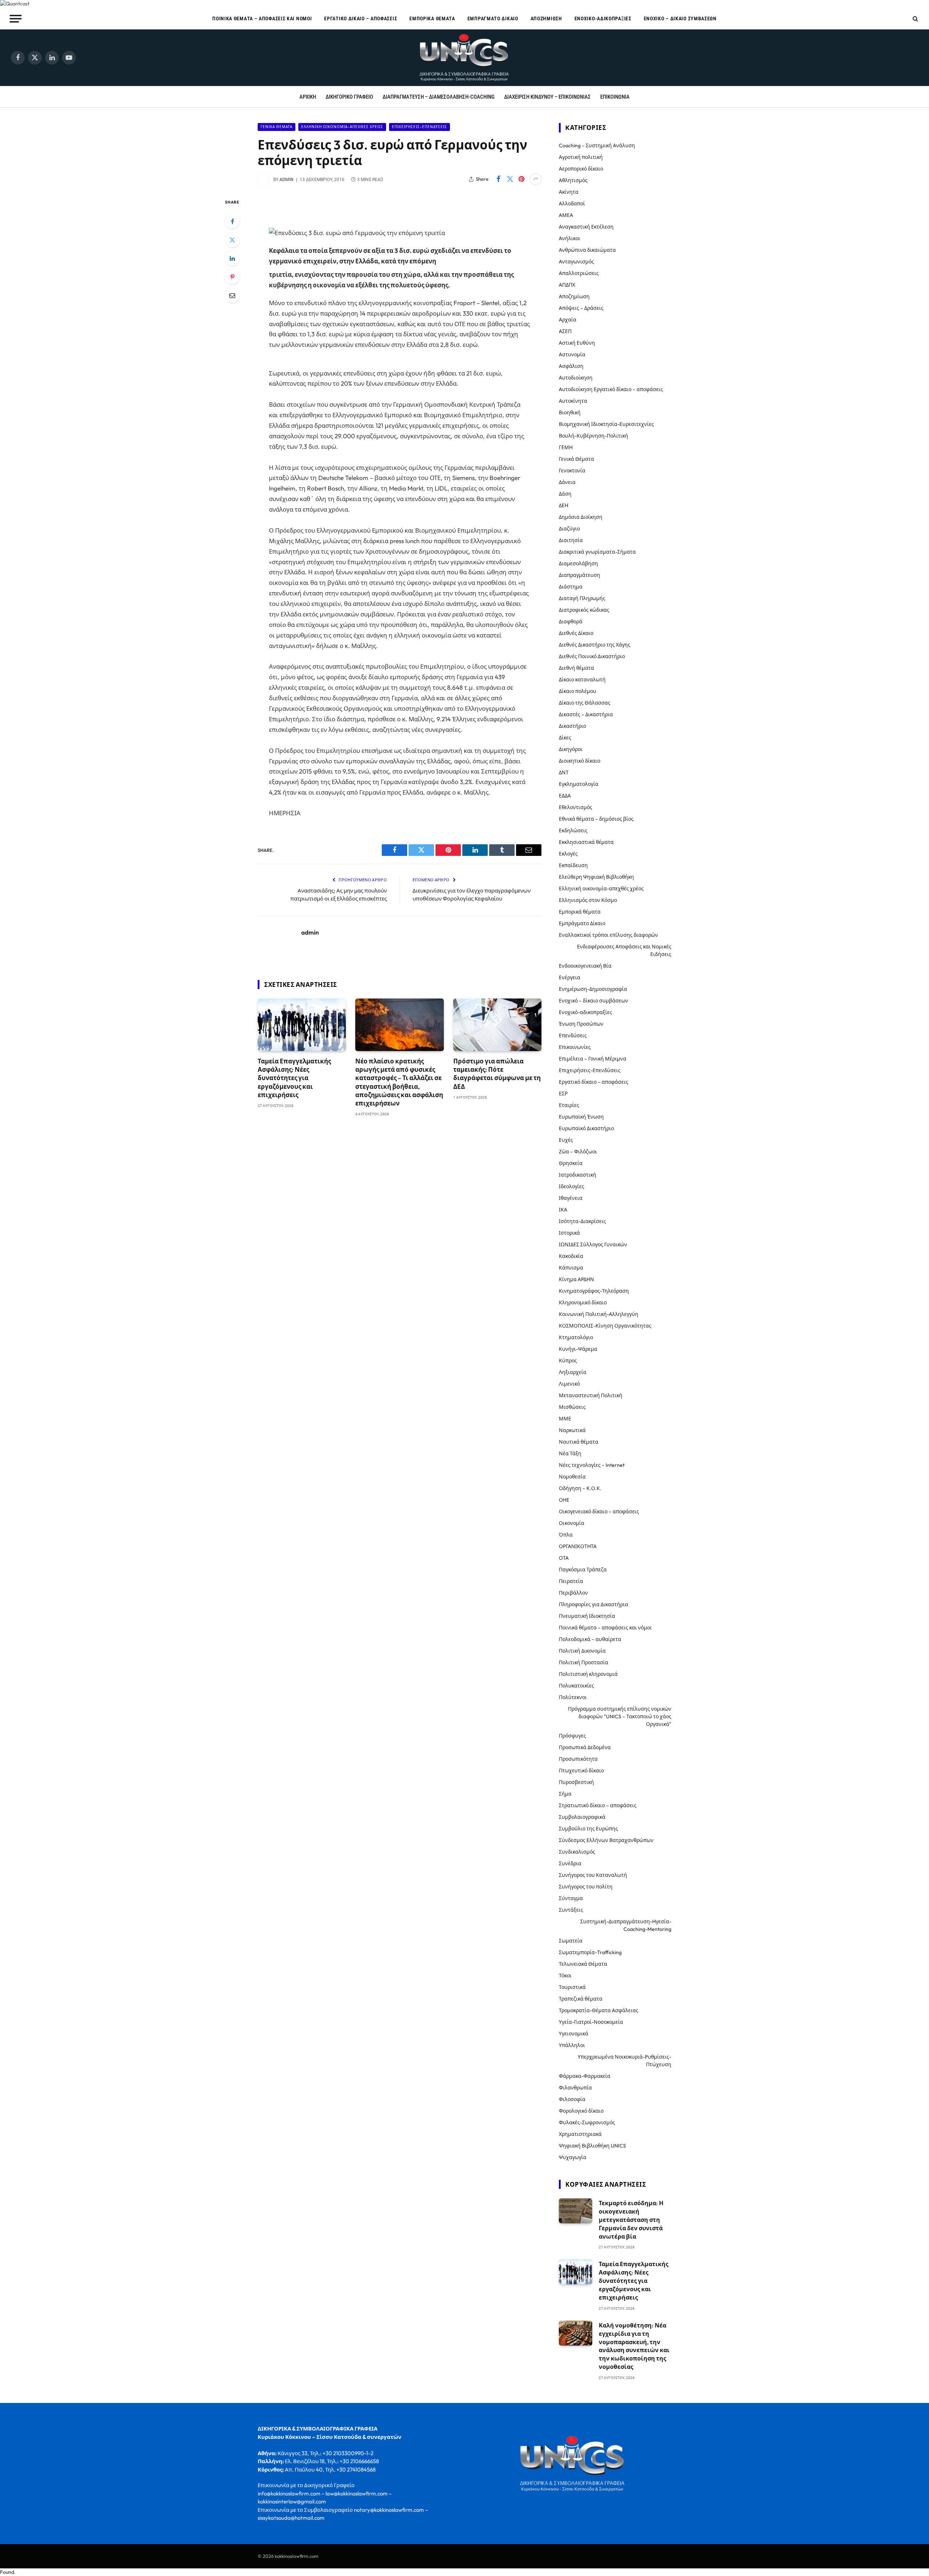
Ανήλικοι (570, 238)
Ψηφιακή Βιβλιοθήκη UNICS (592, 2146)
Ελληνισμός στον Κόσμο (588, 900)
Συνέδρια (570, 1863)
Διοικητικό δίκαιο (580, 761)
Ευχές (566, 1140)
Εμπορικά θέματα (432, 19)
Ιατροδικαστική (578, 1175)
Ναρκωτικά (572, 1430)
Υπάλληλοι (572, 2045)
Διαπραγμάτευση (580, 575)
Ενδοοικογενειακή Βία (585, 966)
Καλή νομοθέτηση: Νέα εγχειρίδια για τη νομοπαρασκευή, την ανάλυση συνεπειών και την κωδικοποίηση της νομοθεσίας (634, 2346)
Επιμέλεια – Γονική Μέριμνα (593, 1059)
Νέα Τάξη (570, 1453)
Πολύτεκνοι (573, 1697)
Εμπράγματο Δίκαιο (493, 19)
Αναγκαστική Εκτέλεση (586, 227)
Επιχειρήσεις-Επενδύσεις (420, 127)
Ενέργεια (570, 977)
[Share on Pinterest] (521, 179)
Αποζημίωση (546, 19)
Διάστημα (571, 587)
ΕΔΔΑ (565, 796)
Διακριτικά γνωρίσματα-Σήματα (597, 552)
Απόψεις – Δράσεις (581, 308)
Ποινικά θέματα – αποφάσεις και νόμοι (262, 19)
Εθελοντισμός (576, 807)
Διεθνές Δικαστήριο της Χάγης (595, 645)
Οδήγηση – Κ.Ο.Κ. (580, 1488)
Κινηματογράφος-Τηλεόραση (594, 1291)
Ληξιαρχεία (573, 1372)
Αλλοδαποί (572, 204)
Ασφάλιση (571, 366)
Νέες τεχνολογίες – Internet (592, 1465)
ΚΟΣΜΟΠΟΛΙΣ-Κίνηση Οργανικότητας (605, 1326)
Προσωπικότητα (578, 1759)
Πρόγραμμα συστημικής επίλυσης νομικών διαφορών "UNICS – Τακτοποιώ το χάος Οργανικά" (620, 1716)
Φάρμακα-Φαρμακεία (585, 2076)
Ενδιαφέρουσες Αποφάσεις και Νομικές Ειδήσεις (624, 950)
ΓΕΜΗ (566, 447)
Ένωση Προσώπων (581, 1024)
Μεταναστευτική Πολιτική (591, 1395)
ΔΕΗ (564, 505)
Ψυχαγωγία (573, 2157)
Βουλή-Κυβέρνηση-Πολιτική (594, 436)
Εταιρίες (569, 1105)
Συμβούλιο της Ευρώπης (588, 1829)
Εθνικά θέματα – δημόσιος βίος (596, 819)
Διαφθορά (571, 622)
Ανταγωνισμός (576, 262)
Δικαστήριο (572, 726)
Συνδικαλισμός (577, 1852)
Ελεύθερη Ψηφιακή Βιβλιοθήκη (596, 877)
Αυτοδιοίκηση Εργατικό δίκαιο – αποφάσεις (611, 389)
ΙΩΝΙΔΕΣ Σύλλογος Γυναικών (593, 1244)
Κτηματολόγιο (576, 1337)
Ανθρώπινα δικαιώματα (587, 250)
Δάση (565, 494)
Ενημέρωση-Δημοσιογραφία (593, 989)
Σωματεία (571, 1941)
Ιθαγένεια (571, 1198)
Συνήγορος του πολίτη (586, 1887)
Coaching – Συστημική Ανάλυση (597, 145)
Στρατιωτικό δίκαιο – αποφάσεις (598, 1805)
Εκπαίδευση (573, 865)
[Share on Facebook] (498, 179)
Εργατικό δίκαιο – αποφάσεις (361, 19)
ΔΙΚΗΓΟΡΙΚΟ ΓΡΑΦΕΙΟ (349, 97)
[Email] (232, 295)
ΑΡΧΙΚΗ (308, 97)
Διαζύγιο (569, 529)
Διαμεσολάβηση (578, 563)
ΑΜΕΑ (566, 215)
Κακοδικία (571, 1256)
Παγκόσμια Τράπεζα (583, 1570)
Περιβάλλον (573, 1593)
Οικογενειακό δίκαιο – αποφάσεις (599, 1511)
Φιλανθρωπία (575, 2088)
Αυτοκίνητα (573, 401)
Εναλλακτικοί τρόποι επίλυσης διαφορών (608, 935)
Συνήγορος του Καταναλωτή (593, 1875)
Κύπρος (568, 1361)
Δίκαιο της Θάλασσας (585, 703)
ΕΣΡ (563, 1094)
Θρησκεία (571, 1163)
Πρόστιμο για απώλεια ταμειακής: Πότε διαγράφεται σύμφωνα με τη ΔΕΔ (497, 1074)
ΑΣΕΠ (565, 331)
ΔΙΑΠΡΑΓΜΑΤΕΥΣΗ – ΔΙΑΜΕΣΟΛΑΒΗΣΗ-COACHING (439, 97)
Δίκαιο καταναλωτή (582, 680)
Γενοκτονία (572, 471)
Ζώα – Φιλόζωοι (578, 1152)
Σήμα (565, 1794)
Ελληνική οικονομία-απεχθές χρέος (342, 127)
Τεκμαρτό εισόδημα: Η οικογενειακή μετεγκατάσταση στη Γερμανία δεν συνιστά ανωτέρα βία (631, 2220)
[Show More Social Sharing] (536, 179)
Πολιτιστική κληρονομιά (588, 1674)
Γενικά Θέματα (277, 127)
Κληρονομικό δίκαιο (583, 1303)
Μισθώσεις (572, 1407)
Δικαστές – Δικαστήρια (586, 714)
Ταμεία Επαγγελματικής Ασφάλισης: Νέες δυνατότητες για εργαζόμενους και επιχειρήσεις (294, 1078)
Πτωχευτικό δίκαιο (581, 1771)
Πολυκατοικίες (576, 1686)
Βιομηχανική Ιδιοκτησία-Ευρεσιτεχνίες (606, 424)
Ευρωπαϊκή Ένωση (581, 1117)
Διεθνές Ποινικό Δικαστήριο (592, 656)
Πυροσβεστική (576, 1782)
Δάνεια (567, 482)
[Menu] (16, 19)
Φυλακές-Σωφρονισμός (587, 2122)
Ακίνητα (569, 192)
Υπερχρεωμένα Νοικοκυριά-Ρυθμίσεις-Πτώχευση (625, 2061)
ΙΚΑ (563, 1210)
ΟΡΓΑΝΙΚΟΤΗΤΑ (578, 1546)
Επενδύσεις (573, 1035)
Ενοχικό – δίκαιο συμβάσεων (680, 19)
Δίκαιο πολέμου (578, 691)
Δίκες (565, 738)
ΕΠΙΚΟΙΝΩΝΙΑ (615, 97)
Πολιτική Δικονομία (582, 1651)
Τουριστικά (572, 1987)
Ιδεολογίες (572, 1186)
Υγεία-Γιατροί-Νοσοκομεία (591, 2022)
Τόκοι (565, 1976)
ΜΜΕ (565, 1419)
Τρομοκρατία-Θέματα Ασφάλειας (599, 2010)
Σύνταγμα (571, 1898)
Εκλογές (568, 854)
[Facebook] (232, 221)
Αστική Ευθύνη (577, 343)
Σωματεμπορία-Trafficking (590, 1952)
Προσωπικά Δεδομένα (585, 1747)
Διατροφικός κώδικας (584, 610)
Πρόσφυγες (572, 1736)
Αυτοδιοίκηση (576, 378)
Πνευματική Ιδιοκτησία (587, 1616)
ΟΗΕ (564, 1500)
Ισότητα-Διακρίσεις (582, 1221)
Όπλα (566, 1535)
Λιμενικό (569, 1384)
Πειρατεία (571, 1581)
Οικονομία (572, 1523)
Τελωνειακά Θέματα (583, 1964)
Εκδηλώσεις (573, 830)
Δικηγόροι (571, 749)
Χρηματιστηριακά (580, 2134)
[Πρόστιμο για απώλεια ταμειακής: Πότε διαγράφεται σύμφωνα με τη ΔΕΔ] (497, 1025)
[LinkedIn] (232, 258)
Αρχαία (568, 320)
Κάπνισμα (571, 1268)
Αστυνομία (572, 354)
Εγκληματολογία (579, 784)
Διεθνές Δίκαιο (576, 633)
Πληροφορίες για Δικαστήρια (594, 1604)
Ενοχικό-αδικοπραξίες (603, 19)
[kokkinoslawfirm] (464, 58)
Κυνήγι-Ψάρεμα (578, 1349)
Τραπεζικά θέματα (581, 1999)
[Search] (915, 19)
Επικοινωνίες (575, 1047)
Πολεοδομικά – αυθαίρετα (590, 1639)
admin (287, 180)
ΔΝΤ (564, 772)
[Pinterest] (232, 277)
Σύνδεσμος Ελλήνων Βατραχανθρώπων (606, 1840)
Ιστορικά (569, 1233)
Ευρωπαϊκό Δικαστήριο (586, 1128)
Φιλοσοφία (572, 2099)
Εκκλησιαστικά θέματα (586, 842)
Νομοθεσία (572, 1477)
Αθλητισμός (573, 180)
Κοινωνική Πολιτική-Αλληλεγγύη (599, 1314)
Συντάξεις (571, 1910)
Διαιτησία (571, 540)
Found (7, 2572)
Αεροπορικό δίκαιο (581, 169)
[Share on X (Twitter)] (510, 179)
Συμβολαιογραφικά (582, 1817)
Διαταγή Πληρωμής (582, 598)
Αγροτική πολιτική (581, 157)
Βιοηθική (570, 413)
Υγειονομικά (574, 2034)
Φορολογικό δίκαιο (581, 2111)
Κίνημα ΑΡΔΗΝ (576, 1279)
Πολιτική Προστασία (584, 1662)
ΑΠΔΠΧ (567, 285)
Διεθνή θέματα (576, 668)
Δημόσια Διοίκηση (581, 517)
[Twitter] (232, 240)
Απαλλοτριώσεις (579, 273)
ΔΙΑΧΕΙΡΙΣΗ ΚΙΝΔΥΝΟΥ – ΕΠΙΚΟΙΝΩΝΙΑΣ (547, 97)
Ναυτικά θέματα (579, 1442)
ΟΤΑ (564, 1558)
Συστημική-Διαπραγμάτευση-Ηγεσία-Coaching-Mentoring (626, 1925)
